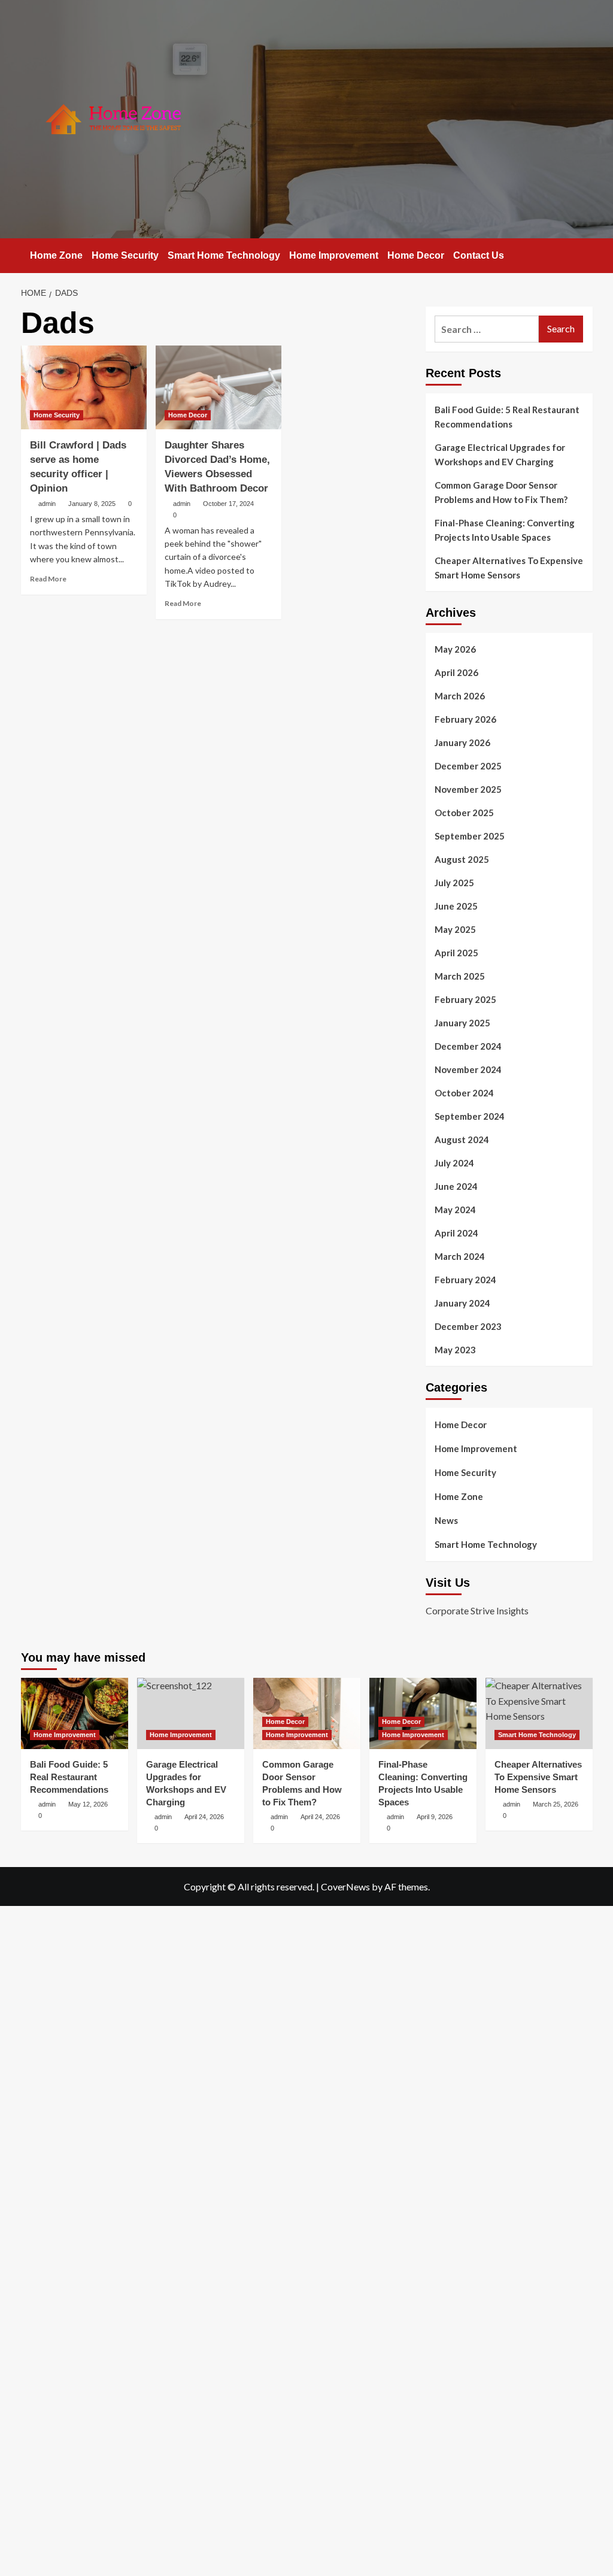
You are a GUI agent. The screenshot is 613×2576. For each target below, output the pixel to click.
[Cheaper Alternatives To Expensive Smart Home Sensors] (539, 1713)
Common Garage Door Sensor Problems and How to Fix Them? (501, 492)
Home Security (125, 255)
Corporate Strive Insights (477, 1610)
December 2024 (468, 1046)
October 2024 (464, 1093)
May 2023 (455, 1350)
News (446, 1520)
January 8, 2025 (92, 504)
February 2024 (465, 1280)
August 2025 (462, 859)
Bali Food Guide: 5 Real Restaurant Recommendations (507, 417)
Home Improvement (334, 255)
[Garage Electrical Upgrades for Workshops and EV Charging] (191, 1713)
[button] (585, 254)
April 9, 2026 (435, 1817)
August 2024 (462, 1139)
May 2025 (455, 929)
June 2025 (456, 906)
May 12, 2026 (88, 1804)
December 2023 (468, 1326)
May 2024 (455, 1210)
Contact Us (479, 255)
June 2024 (456, 1186)
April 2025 (456, 953)
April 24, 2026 (320, 1817)
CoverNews (345, 1886)
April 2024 (456, 1233)
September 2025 (470, 836)
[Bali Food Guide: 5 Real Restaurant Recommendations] (75, 1713)
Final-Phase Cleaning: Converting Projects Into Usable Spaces (505, 530)
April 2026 (456, 672)
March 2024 (460, 1256)
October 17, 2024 (228, 504)
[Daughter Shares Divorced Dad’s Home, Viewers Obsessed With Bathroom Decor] (219, 387)
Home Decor (416, 255)
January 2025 (462, 1023)
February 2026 (465, 719)
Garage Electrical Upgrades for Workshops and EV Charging (500, 454)
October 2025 (464, 813)
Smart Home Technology (224, 255)
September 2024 (470, 1116)
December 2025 (468, 766)
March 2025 (460, 976)
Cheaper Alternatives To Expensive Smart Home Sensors (509, 568)
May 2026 (455, 649)
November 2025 (468, 789)
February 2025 (465, 999)
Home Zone (56, 255)
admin (47, 504)
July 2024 (454, 1163)
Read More (48, 579)
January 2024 (462, 1303)
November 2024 (468, 1069)
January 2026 (462, 743)
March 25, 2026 (556, 1804)
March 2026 (460, 696)
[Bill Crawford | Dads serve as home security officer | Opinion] (84, 387)
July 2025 (454, 883)
